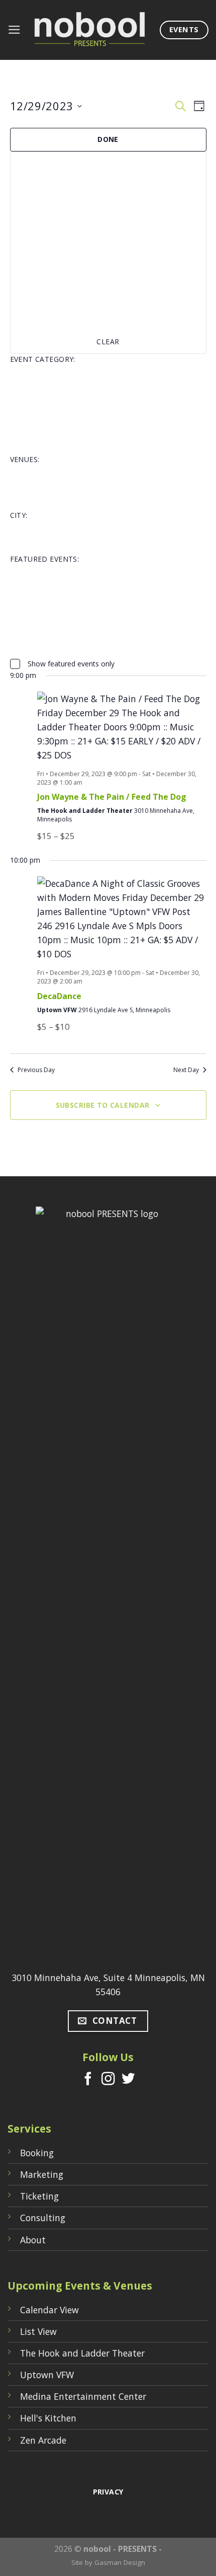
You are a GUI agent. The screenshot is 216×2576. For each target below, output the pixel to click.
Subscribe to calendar (103, 1105)
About (33, 2240)
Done (108, 139)
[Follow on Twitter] (128, 2080)
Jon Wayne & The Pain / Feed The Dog (112, 797)
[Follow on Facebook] (88, 2080)
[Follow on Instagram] (108, 2080)
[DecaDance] (122, 919)
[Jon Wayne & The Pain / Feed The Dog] (122, 727)
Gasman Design (120, 2562)
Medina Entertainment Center (83, 2396)
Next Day (186, 1070)
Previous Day (36, 1070)
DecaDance (59, 996)
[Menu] (14, 30)
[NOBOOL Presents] (90, 30)
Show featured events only (71, 664)
